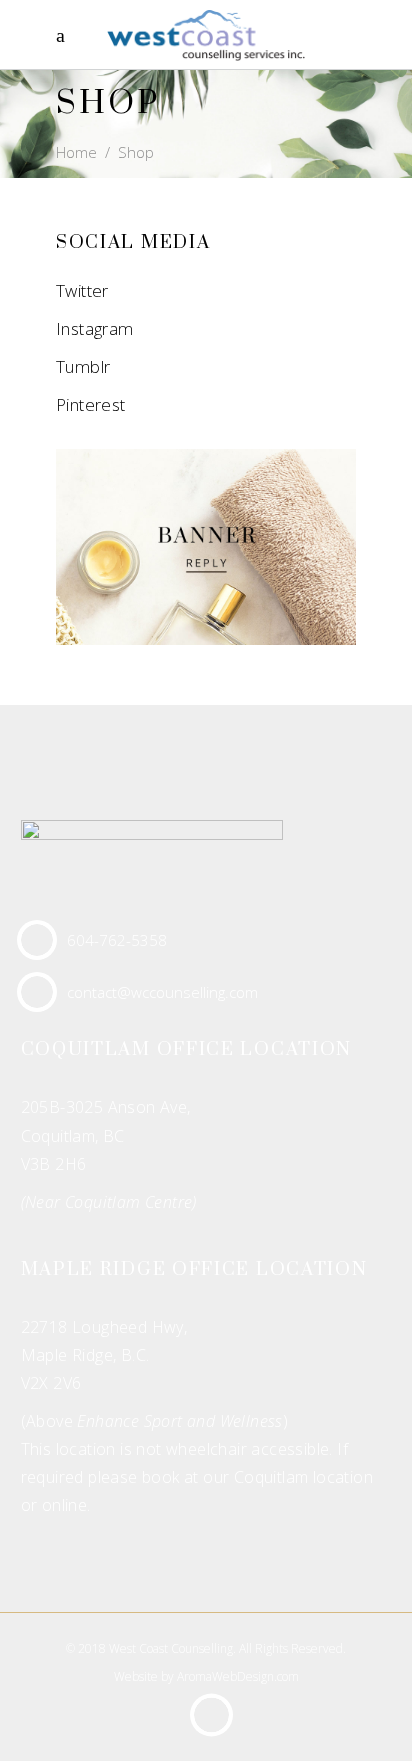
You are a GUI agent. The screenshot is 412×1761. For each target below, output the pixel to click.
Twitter (82, 290)
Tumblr (83, 366)
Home (76, 152)
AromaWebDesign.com (238, 1676)
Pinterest (91, 404)
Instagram (95, 328)
